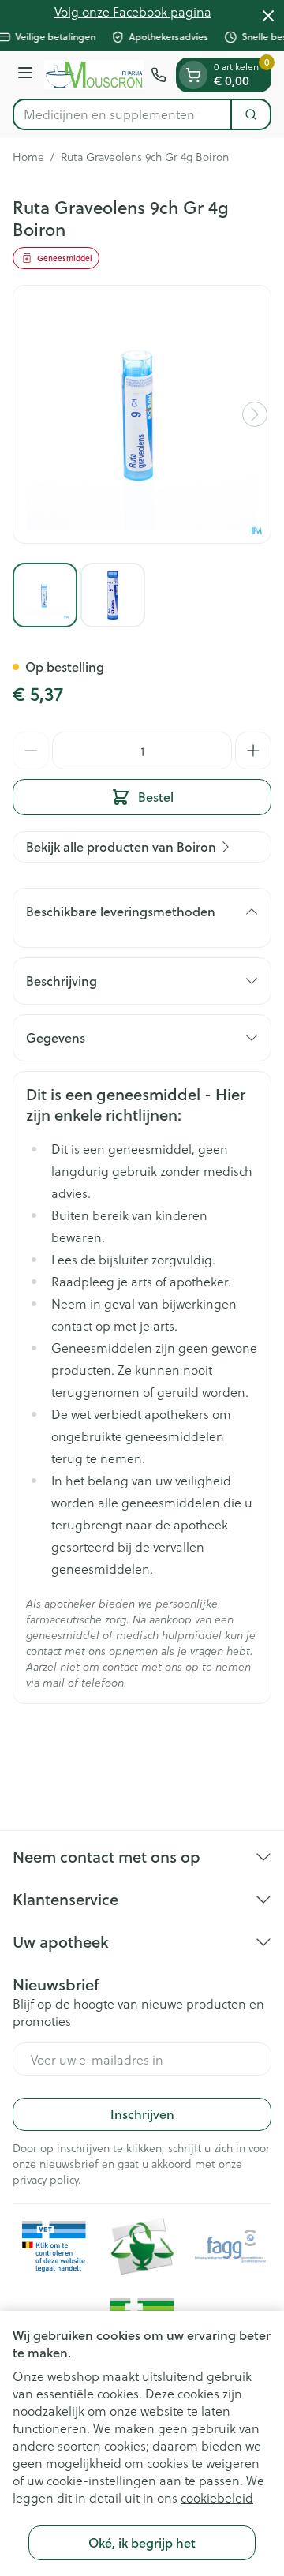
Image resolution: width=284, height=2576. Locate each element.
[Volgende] (255, 414)
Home (28, 157)
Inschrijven (142, 2114)
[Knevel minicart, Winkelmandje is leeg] (193, 75)
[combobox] (122, 114)
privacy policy (45, 2179)
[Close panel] (268, 16)
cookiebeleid (217, 2497)
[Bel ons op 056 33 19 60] (159, 75)
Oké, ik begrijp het (142, 2542)
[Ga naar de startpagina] (94, 75)
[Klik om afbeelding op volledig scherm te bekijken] (142, 414)
